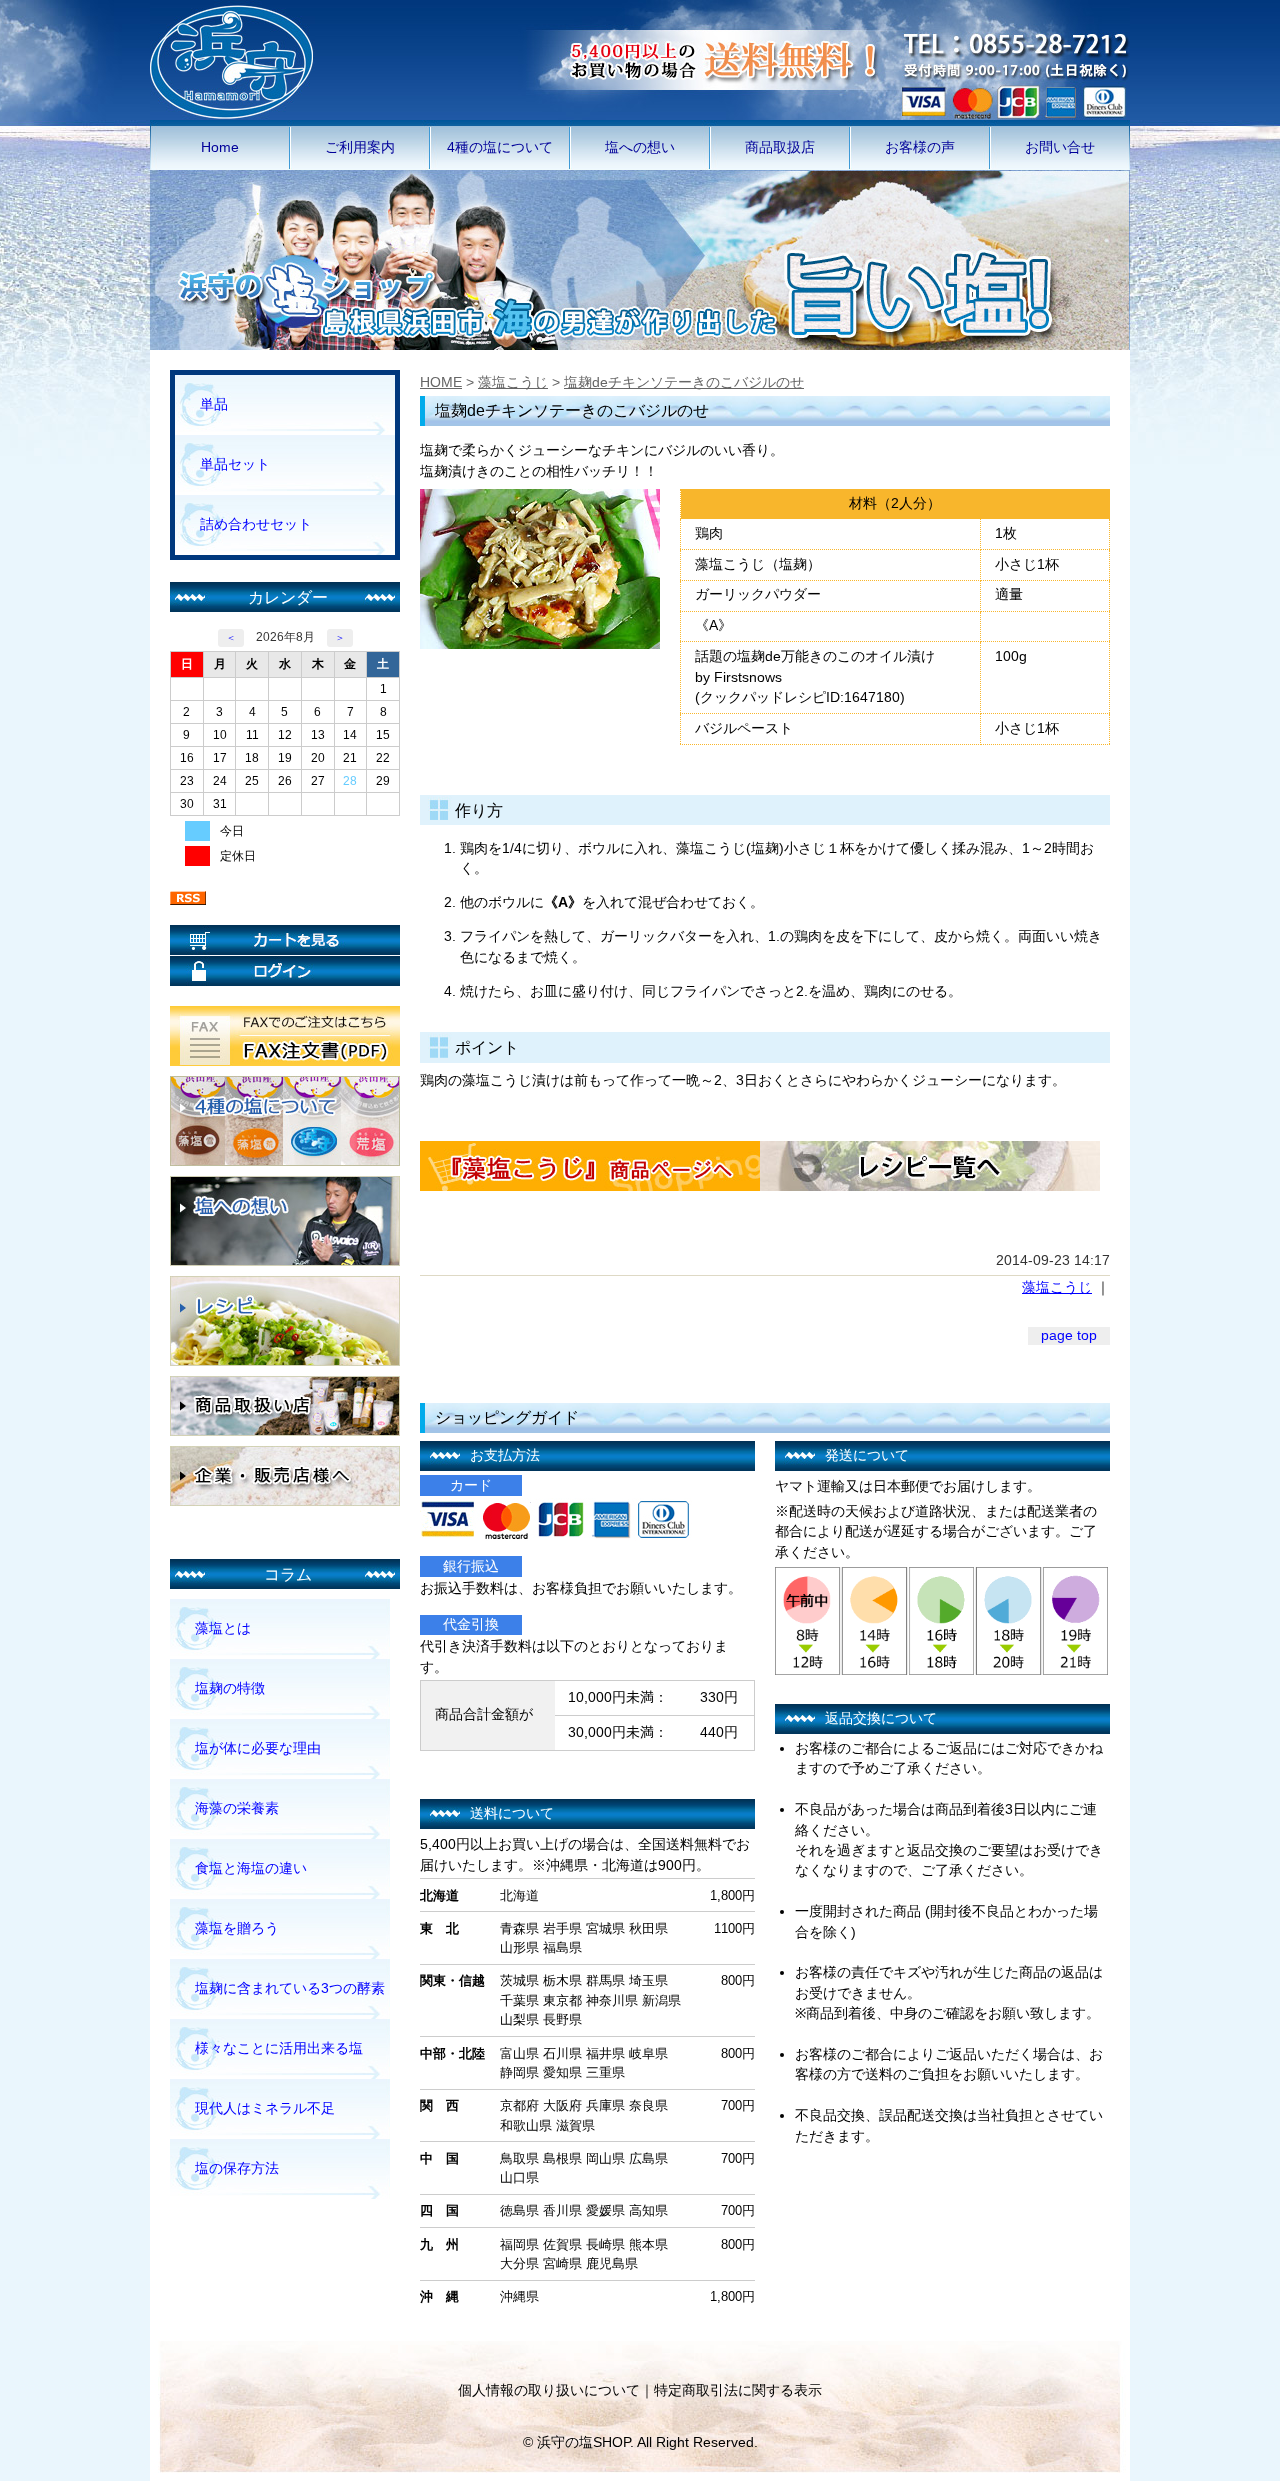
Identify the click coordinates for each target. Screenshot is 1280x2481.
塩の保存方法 (237, 2168)
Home (220, 147)
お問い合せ (1060, 147)
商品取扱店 (780, 147)
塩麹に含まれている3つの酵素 (290, 1988)
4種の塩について (500, 147)
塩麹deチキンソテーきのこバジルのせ (684, 382)
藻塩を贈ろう (237, 1928)
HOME (441, 382)
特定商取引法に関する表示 (738, 2390)
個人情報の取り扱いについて (549, 2390)
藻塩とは (223, 1628)
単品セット (235, 464)
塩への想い (640, 147)
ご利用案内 (360, 147)
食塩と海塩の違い (251, 1868)
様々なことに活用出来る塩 (279, 2048)
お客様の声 (920, 147)
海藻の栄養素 (237, 1808)
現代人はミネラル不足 (265, 2108)
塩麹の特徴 (230, 1688)
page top (1069, 1335)
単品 (214, 404)
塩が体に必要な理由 (258, 1748)
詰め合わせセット (256, 524)
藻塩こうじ (513, 382)
